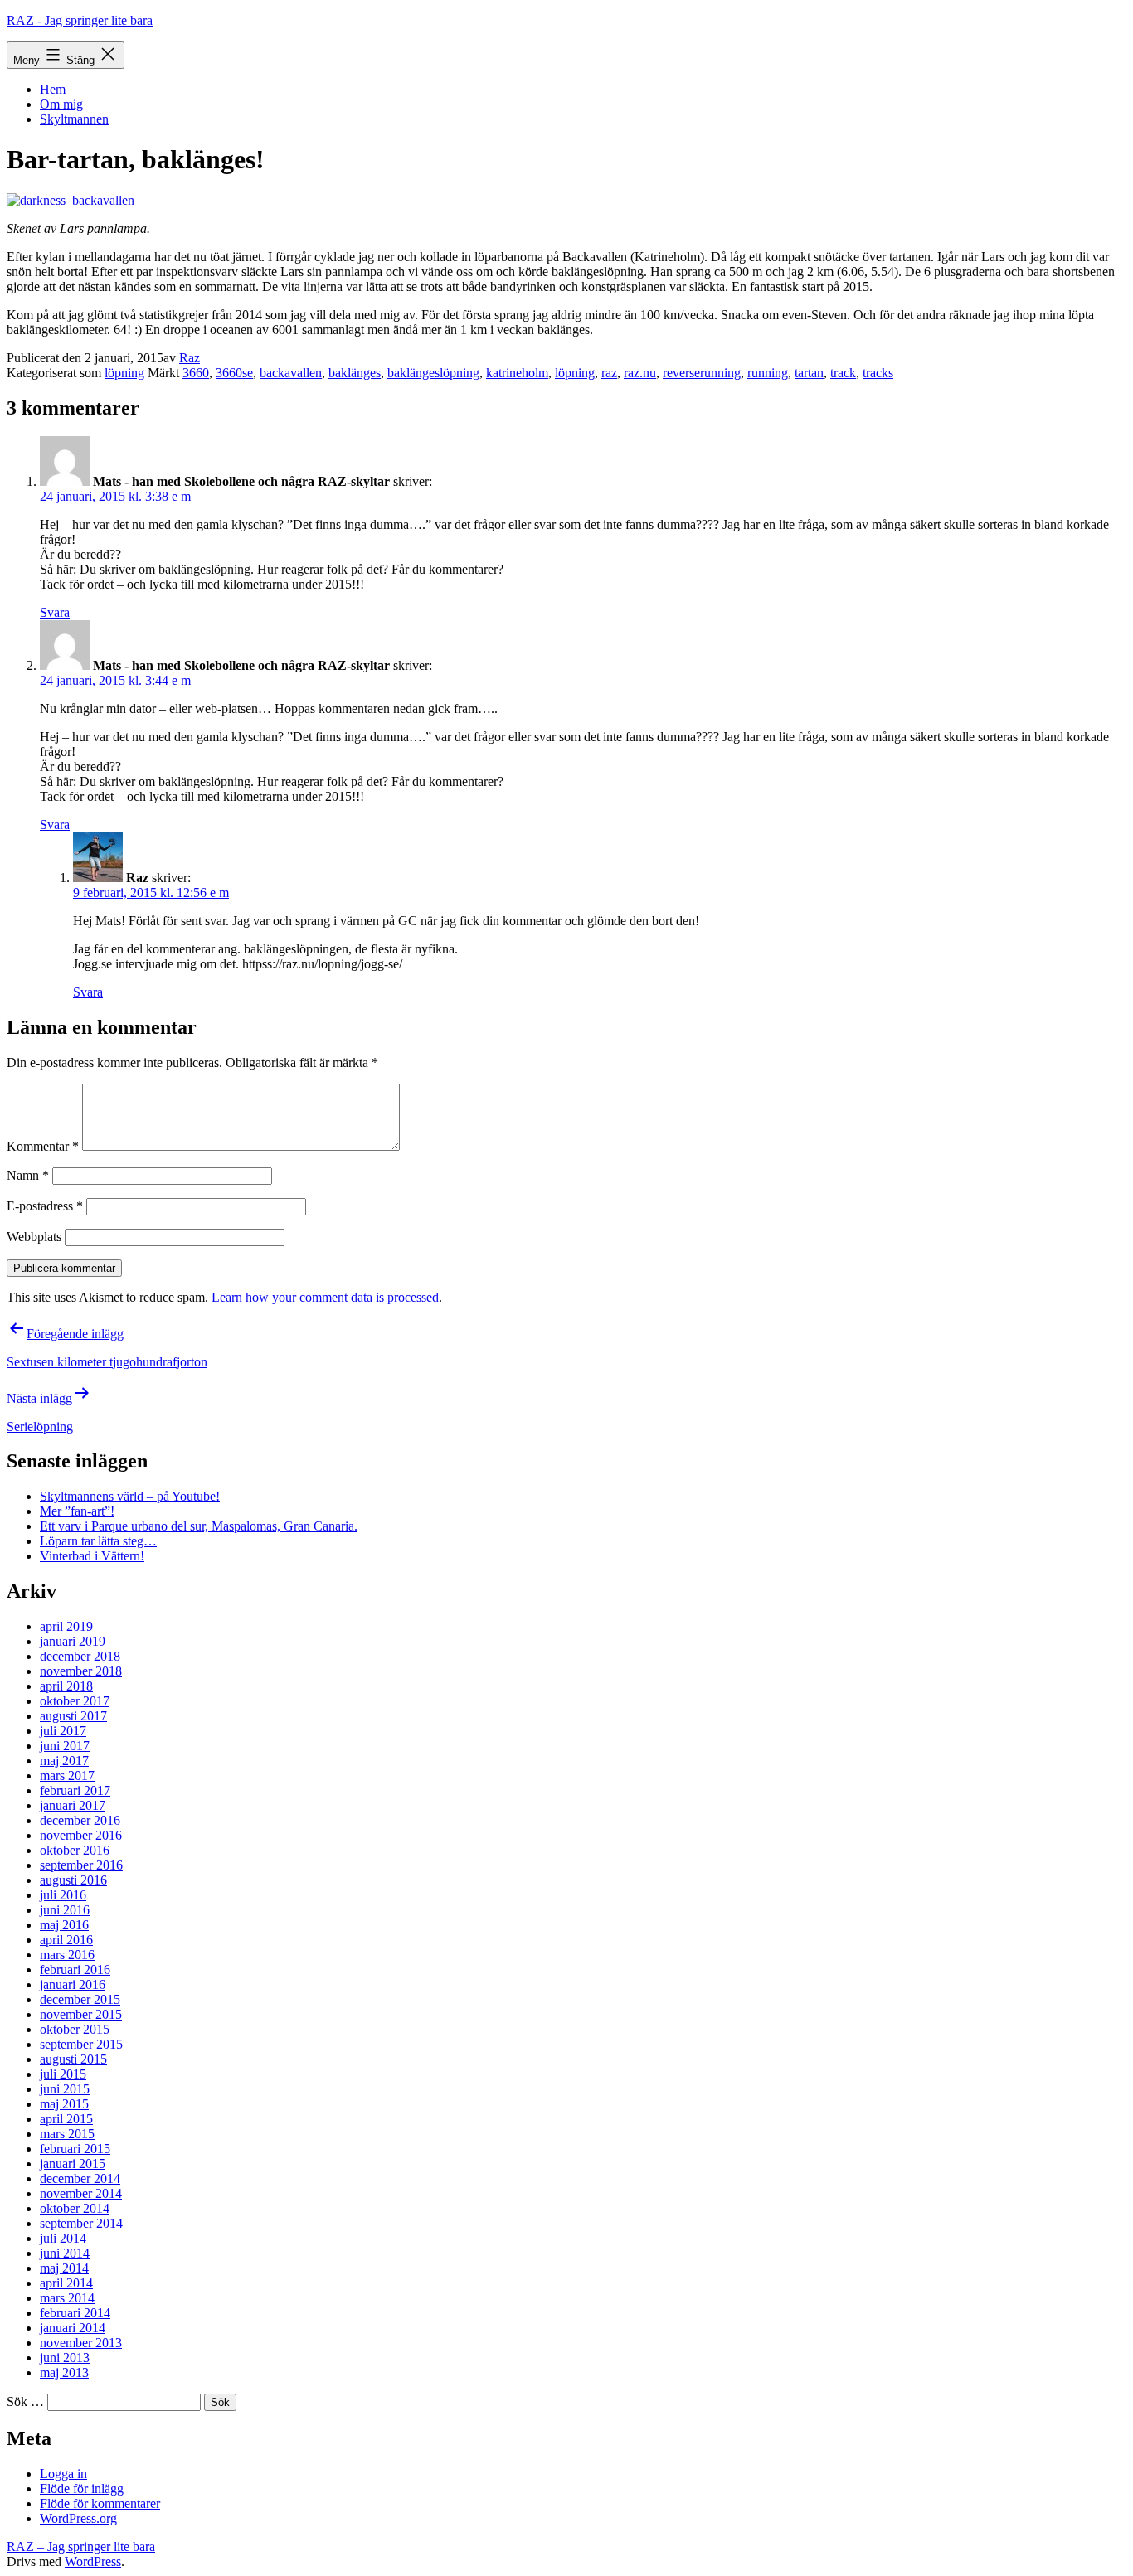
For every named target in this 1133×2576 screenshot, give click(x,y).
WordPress (93, 2561)
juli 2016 (63, 1895)
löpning (124, 373)
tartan (809, 373)
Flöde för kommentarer (100, 2503)
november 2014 (81, 2193)
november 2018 (81, 1671)
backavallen (291, 373)
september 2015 (81, 2044)
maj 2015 (64, 2104)
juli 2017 (63, 1731)
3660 (196, 373)
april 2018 (66, 1686)
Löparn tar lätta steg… (98, 1541)
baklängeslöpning (433, 373)
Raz (190, 358)
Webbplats (34, 1237)
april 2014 (66, 2283)
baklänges (355, 373)
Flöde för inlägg (82, 2489)
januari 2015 (73, 2164)
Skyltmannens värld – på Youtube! (130, 1496)
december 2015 (80, 1999)
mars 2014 (67, 2298)
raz (609, 373)
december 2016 (80, 1820)
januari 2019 (73, 1641)
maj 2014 (64, 2268)
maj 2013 (64, 2372)
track (843, 373)
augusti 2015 (73, 2059)
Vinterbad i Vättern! (92, 1556)
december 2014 (80, 2178)
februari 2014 (75, 2313)
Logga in (63, 2474)
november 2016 (81, 1835)
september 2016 (81, 1865)
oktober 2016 (75, 1850)
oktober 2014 (75, 2208)
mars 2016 (67, 1955)
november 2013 (81, 2343)
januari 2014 (73, 2328)
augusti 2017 (73, 1716)
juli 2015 (63, 2074)
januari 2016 (73, 1984)
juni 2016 (65, 1910)
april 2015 (66, 2119)
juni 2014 (65, 2253)
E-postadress (45, 1206)
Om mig (61, 104)
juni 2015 (65, 2089)
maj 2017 (64, 1761)
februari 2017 (75, 1790)
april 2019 (66, 1626)
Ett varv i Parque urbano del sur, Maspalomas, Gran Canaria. (199, 1526)
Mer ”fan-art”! (77, 1511)
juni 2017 (65, 1746)
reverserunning (702, 373)
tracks (878, 373)
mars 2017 (67, 1776)
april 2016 (66, 1940)
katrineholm (517, 373)
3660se (234, 373)
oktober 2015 (75, 2029)
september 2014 (81, 2223)
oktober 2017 (75, 1701)
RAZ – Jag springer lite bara (81, 2547)
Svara (55, 612)
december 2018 (80, 1656)
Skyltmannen (74, 119)
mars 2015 (67, 2134)
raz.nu (640, 373)
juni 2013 (65, 2358)
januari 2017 (73, 1805)
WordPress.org (78, 2518)
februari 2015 (75, 2149)
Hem (53, 89)
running (768, 373)
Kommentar (43, 1146)
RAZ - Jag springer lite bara (80, 20)
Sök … (25, 2401)
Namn (28, 1175)
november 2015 (81, 2014)
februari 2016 (75, 1970)
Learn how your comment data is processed (325, 1297)
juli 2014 (63, 2238)
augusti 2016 (73, 1880)
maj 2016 (64, 1925)
